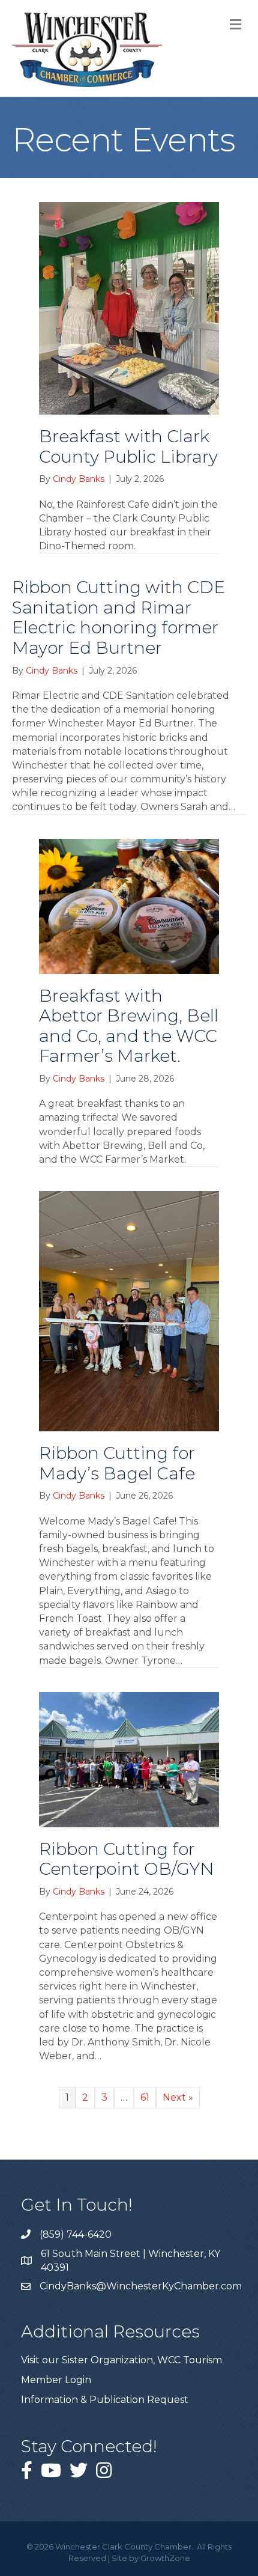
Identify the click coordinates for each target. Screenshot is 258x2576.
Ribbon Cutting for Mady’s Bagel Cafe (117, 1463)
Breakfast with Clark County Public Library (128, 446)
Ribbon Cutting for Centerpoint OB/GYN (127, 1859)
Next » (178, 2097)
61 (145, 2097)
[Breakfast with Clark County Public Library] (129, 307)
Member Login (56, 2380)
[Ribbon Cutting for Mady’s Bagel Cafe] (129, 1310)
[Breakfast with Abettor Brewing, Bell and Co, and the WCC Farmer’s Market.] (129, 905)
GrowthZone (165, 2558)
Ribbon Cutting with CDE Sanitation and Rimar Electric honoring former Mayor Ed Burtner (118, 617)
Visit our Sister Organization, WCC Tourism (121, 2360)
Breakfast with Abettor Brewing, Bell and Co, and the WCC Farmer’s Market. (129, 1026)
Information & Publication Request (105, 2400)
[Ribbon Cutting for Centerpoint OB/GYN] (129, 1758)
